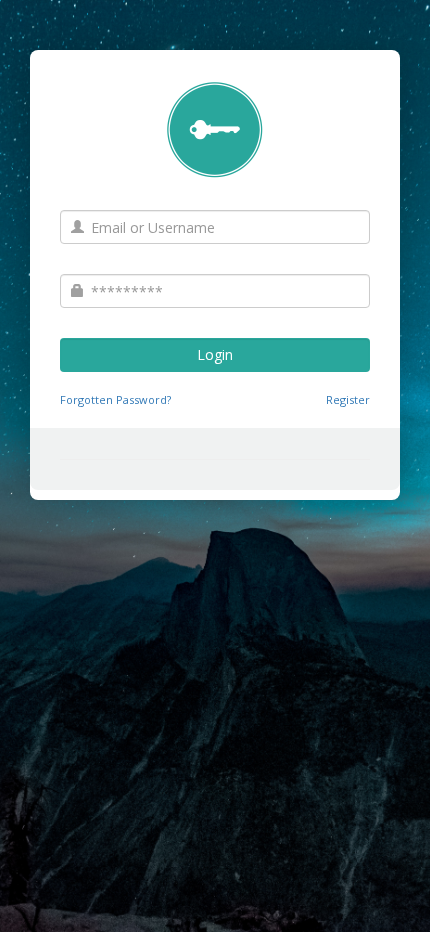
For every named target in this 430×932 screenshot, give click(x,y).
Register (348, 399)
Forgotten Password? (115, 399)
